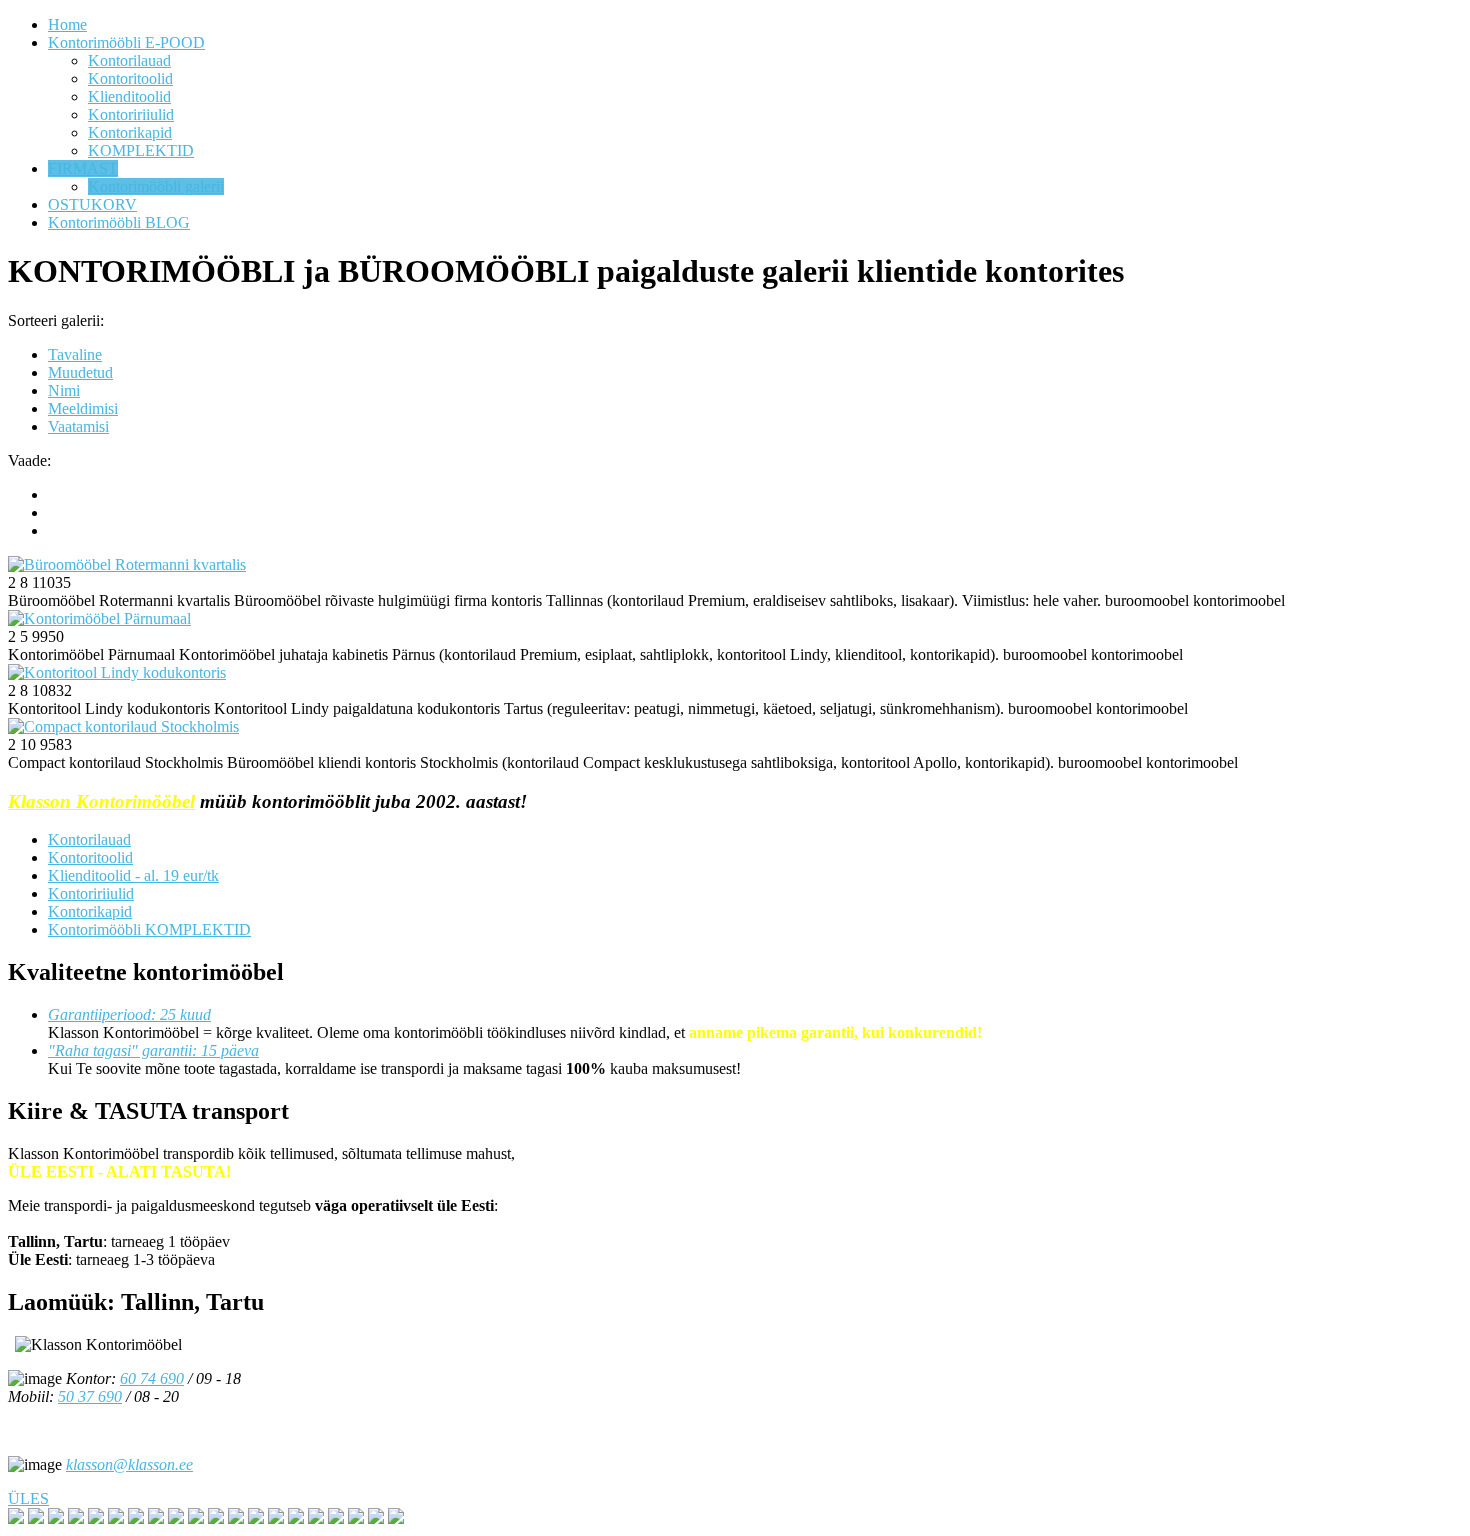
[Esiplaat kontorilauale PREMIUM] (136, 1518)
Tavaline (75, 354)
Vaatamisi (78, 426)
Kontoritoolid (90, 857)
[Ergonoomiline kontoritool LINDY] (196, 1518)
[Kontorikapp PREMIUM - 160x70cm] (256, 1518)
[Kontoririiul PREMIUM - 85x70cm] (336, 1518)
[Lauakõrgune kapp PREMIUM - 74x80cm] (76, 1518)
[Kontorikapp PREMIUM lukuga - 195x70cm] (316, 1518)
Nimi (64, 390)
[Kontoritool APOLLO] (176, 1518)
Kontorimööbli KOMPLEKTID (149, 929)
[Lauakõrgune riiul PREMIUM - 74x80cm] (96, 1518)
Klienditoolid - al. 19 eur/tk (133, 875)
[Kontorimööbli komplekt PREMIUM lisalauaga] (396, 1518)
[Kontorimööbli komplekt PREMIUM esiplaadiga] (376, 1518)
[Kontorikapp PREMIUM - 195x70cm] (276, 1518)
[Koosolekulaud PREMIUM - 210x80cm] (36, 1518)
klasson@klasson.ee (129, 1464)
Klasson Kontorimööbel (101, 801)
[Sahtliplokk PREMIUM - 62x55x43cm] (56, 1518)
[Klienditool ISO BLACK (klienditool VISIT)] (156, 1518)
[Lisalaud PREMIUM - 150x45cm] (116, 1518)
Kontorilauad (89, 839)
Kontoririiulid (91, 893)
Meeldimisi (83, 408)
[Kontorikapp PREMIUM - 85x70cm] (356, 1518)
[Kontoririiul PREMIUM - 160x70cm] (216, 1518)
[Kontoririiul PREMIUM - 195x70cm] (236, 1518)
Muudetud (80, 372)
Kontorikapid (90, 911)
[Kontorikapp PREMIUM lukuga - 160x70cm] (296, 1518)
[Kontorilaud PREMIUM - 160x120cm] (16, 1518)
